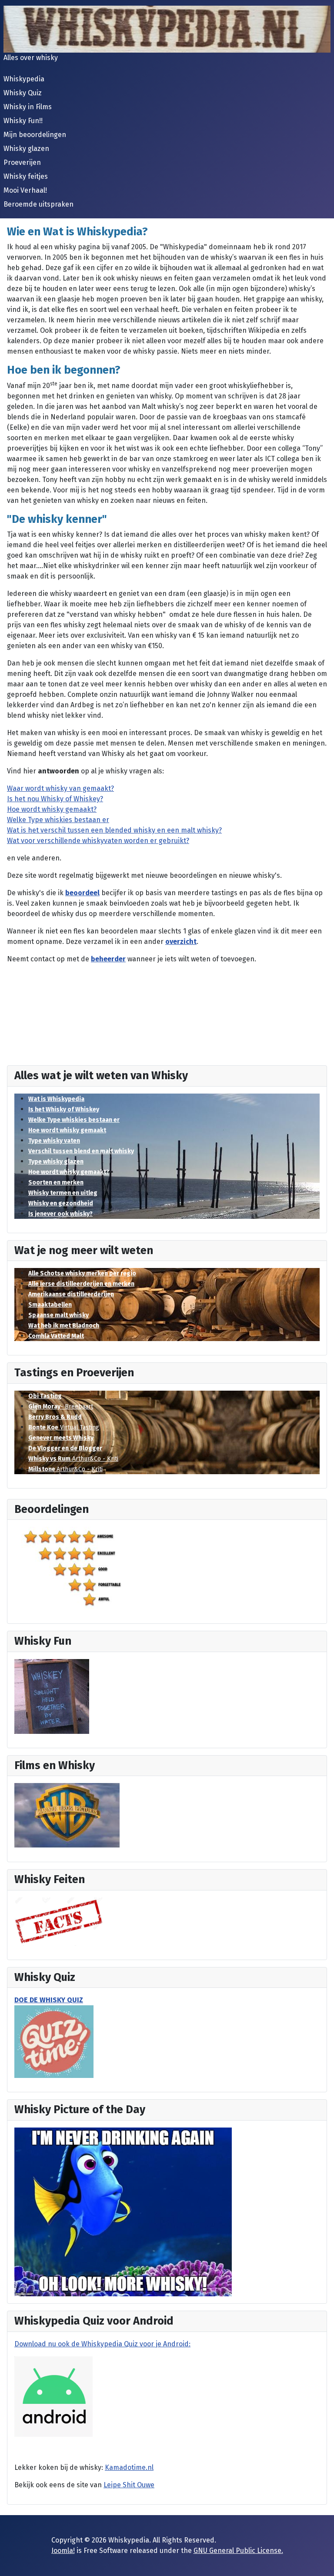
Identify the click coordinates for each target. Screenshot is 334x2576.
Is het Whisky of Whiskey (64, 1109)
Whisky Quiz (23, 93)
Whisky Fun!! (23, 121)
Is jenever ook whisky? (60, 1214)
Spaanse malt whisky (58, 1315)
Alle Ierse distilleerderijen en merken (81, 1284)
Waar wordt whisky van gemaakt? (60, 788)
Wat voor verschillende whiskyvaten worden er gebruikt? (98, 841)
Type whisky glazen (56, 1162)
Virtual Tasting (64, 1427)
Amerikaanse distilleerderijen (71, 1294)
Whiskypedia (24, 79)
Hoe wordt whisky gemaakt (67, 1130)
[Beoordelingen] (76, 1567)
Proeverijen (22, 162)
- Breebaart (61, 1407)
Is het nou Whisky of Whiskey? (55, 799)
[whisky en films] (67, 1815)
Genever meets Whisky (61, 1438)
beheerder (108, 959)
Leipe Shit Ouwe (129, 2485)
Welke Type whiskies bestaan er (74, 1120)
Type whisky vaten (54, 1141)
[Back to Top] (319, 2560)
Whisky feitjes (26, 176)
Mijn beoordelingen (35, 135)
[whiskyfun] (52, 1696)
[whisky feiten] (59, 1921)
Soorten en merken (56, 1183)
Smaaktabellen (50, 1305)
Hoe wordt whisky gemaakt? (69, 1172)
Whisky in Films (28, 107)
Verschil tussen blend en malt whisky (81, 1151)
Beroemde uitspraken (38, 204)
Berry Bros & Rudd (55, 1417)
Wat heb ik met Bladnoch (64, 1326)
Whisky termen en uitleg (63, 1193)
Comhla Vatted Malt (56, 1336)
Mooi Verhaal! (25, 190)
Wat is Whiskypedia (56, 1099)
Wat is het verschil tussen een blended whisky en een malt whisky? (114, 830)
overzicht (181, 942)
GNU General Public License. (238, 2551)
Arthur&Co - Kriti (73, 1459)
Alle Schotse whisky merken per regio (82, 1273)
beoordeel (82, 893)
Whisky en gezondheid (61, 1203)
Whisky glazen (26, 149)
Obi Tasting (45, 1396)
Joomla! (63, 2551)
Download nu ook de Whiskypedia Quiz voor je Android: (102, 2344)
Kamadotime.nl (129, 2467)
